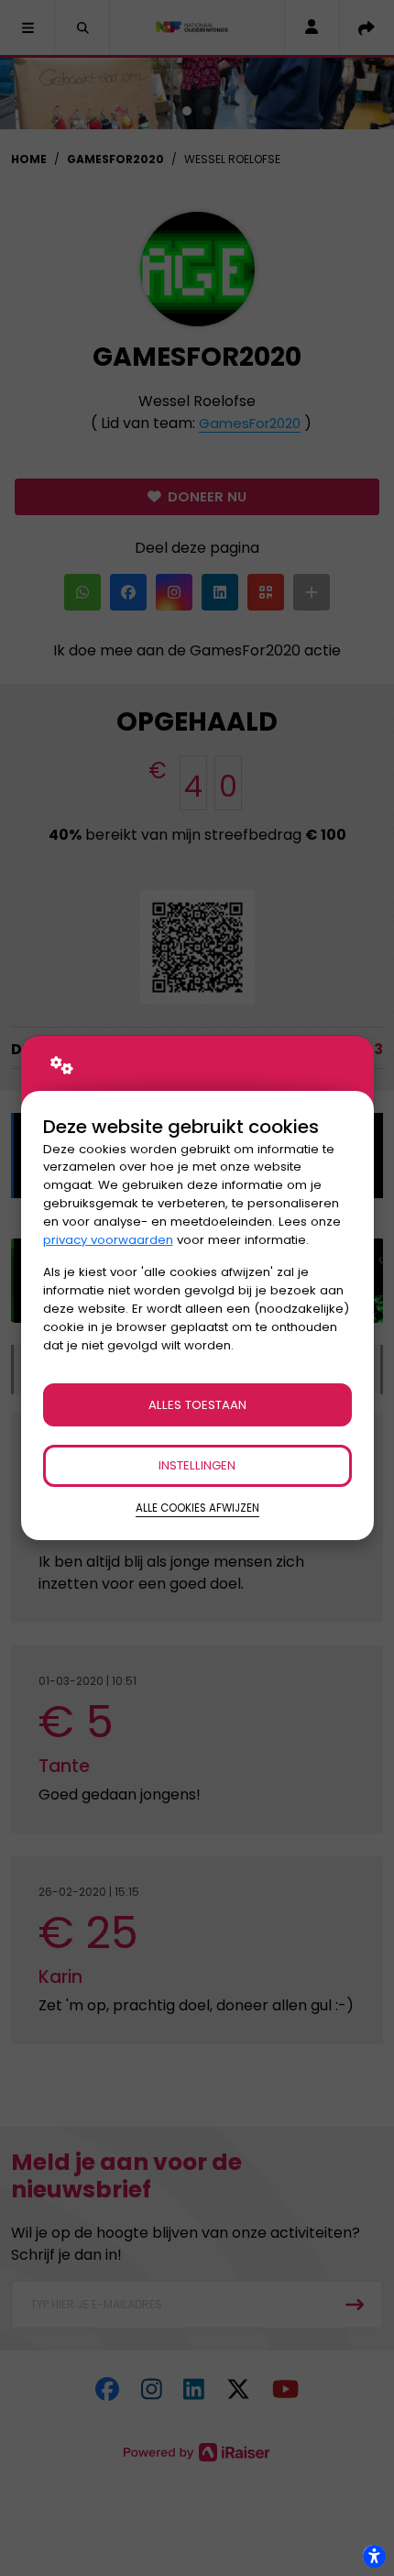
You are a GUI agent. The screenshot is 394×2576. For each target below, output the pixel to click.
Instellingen (197, 1465)
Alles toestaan (197, 1405)
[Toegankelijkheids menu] (374, 2556)
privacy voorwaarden (108, 1240)
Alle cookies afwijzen (197, 1508)
